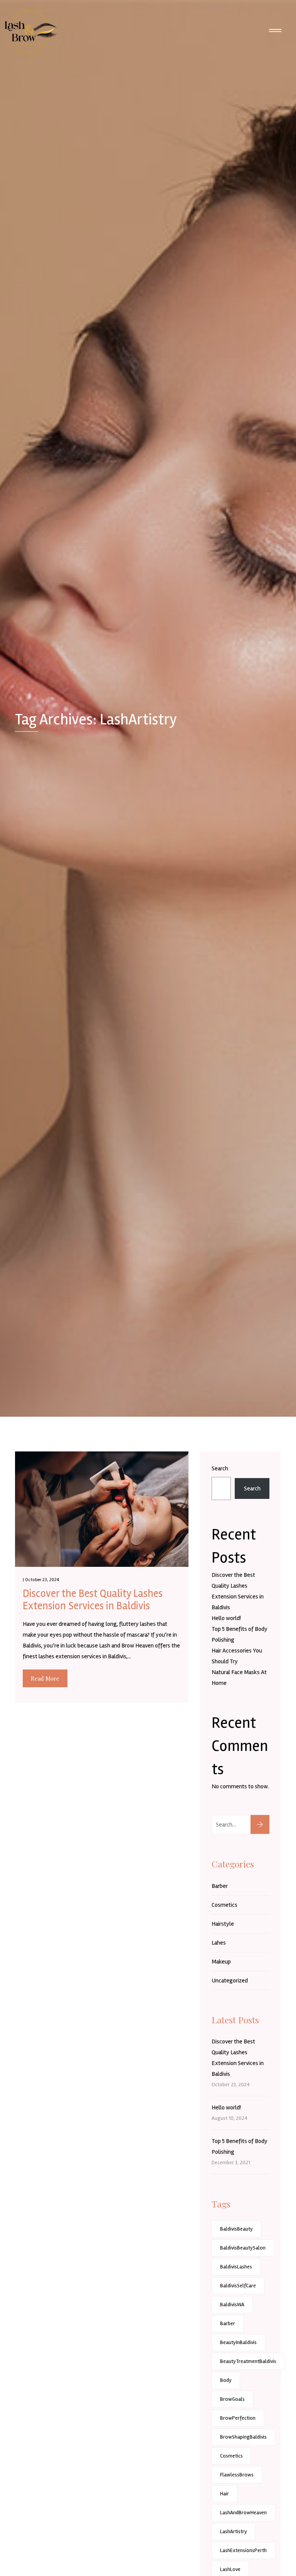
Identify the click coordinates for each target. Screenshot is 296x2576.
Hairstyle (223, 1924)
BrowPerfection (238, 2418)
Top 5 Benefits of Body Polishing (240, 1634)
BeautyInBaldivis (238, 2342)
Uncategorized (230, 1981)
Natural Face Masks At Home (239, 1678)
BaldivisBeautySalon (243, 2248)
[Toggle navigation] (275, 32)
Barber (220, 1886)
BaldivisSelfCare (238, 2286)
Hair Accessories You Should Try (237, 1656)
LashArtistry (234, 2531)
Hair (225, 2494)
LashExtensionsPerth (243, 2550)
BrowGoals (232, 2399)
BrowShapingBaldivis (243, 2437)
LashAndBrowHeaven (243, 2513)
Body (226, 2380)
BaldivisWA (232, 2305)
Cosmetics (225, 1905)
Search (220, 1468)
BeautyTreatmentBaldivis (248, 2361)
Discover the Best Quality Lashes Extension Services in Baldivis (93, 1600)
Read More (45, 1678)
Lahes (219, 1943)
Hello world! (226, 1618)
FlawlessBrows (237, 2475)
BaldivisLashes (236, 2267)
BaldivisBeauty (236, 2229)
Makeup (221, 1962)
